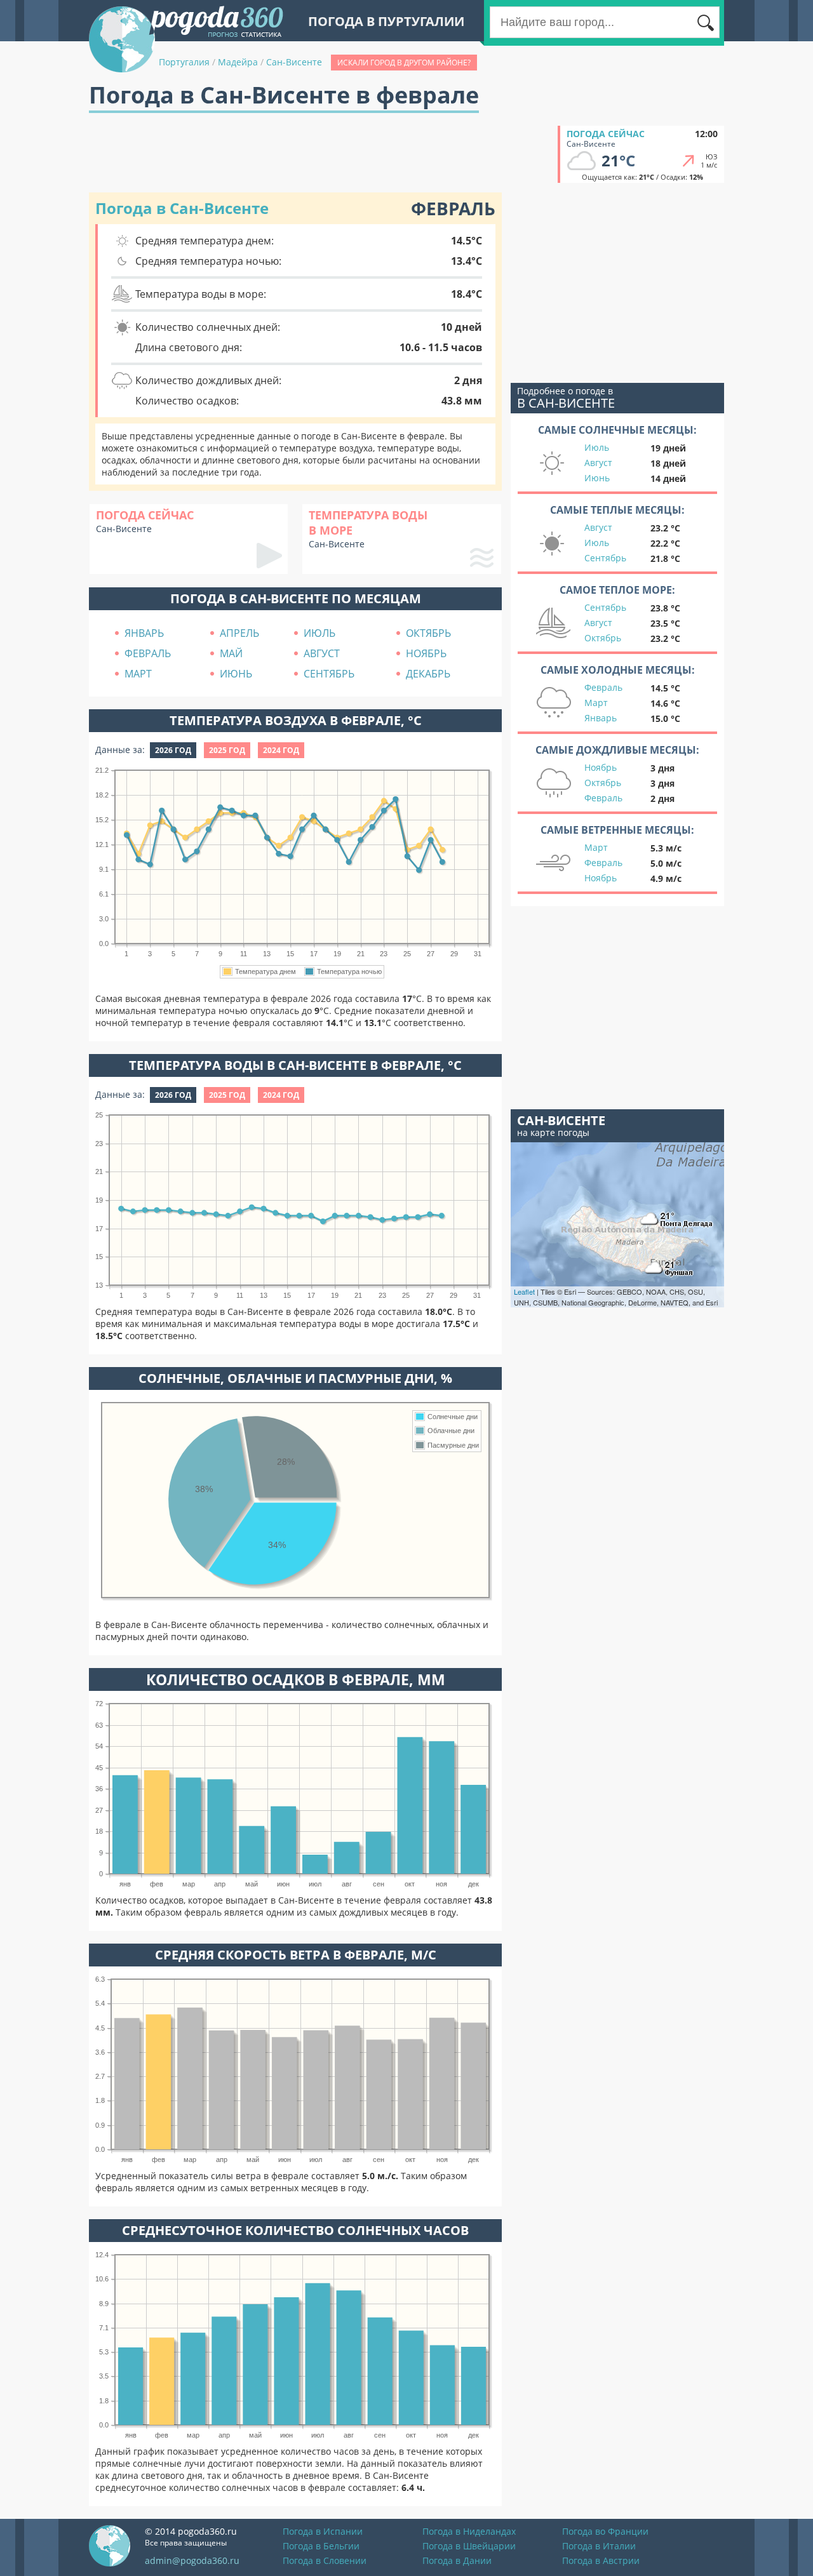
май (231, 653)
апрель (239, 633)
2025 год (227, 750)
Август (598, 463)
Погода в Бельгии (321, 2546)
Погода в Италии (599, 2546)
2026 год (173, 750)
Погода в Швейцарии (469, 2546)
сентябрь (329, 674)
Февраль (603, 687)
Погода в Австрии (601, 2560)
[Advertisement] (320, 154)
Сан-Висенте (294, 62)
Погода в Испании (323, 2531)
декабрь (428, 674)
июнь (236, 674)
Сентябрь (605, 558)
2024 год (281, 750)
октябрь (428, 633)
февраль (148, 653)
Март (596, 703)
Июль (597, 447)
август (322, 653)
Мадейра (238, 62)
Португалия (184, 62)
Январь (601, 718)
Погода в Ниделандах (469, 2531)
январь (144, 633)
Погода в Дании (457, 2560)
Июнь (597, 478)
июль (319, 633)
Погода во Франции (605, 2531)
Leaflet (524, 1291)
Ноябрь (601, 767)
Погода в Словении (325, 2560)
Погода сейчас (606, 134)
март (138, 674)
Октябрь (603, 638)
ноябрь (426, 653)
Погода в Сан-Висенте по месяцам (296, 598)
